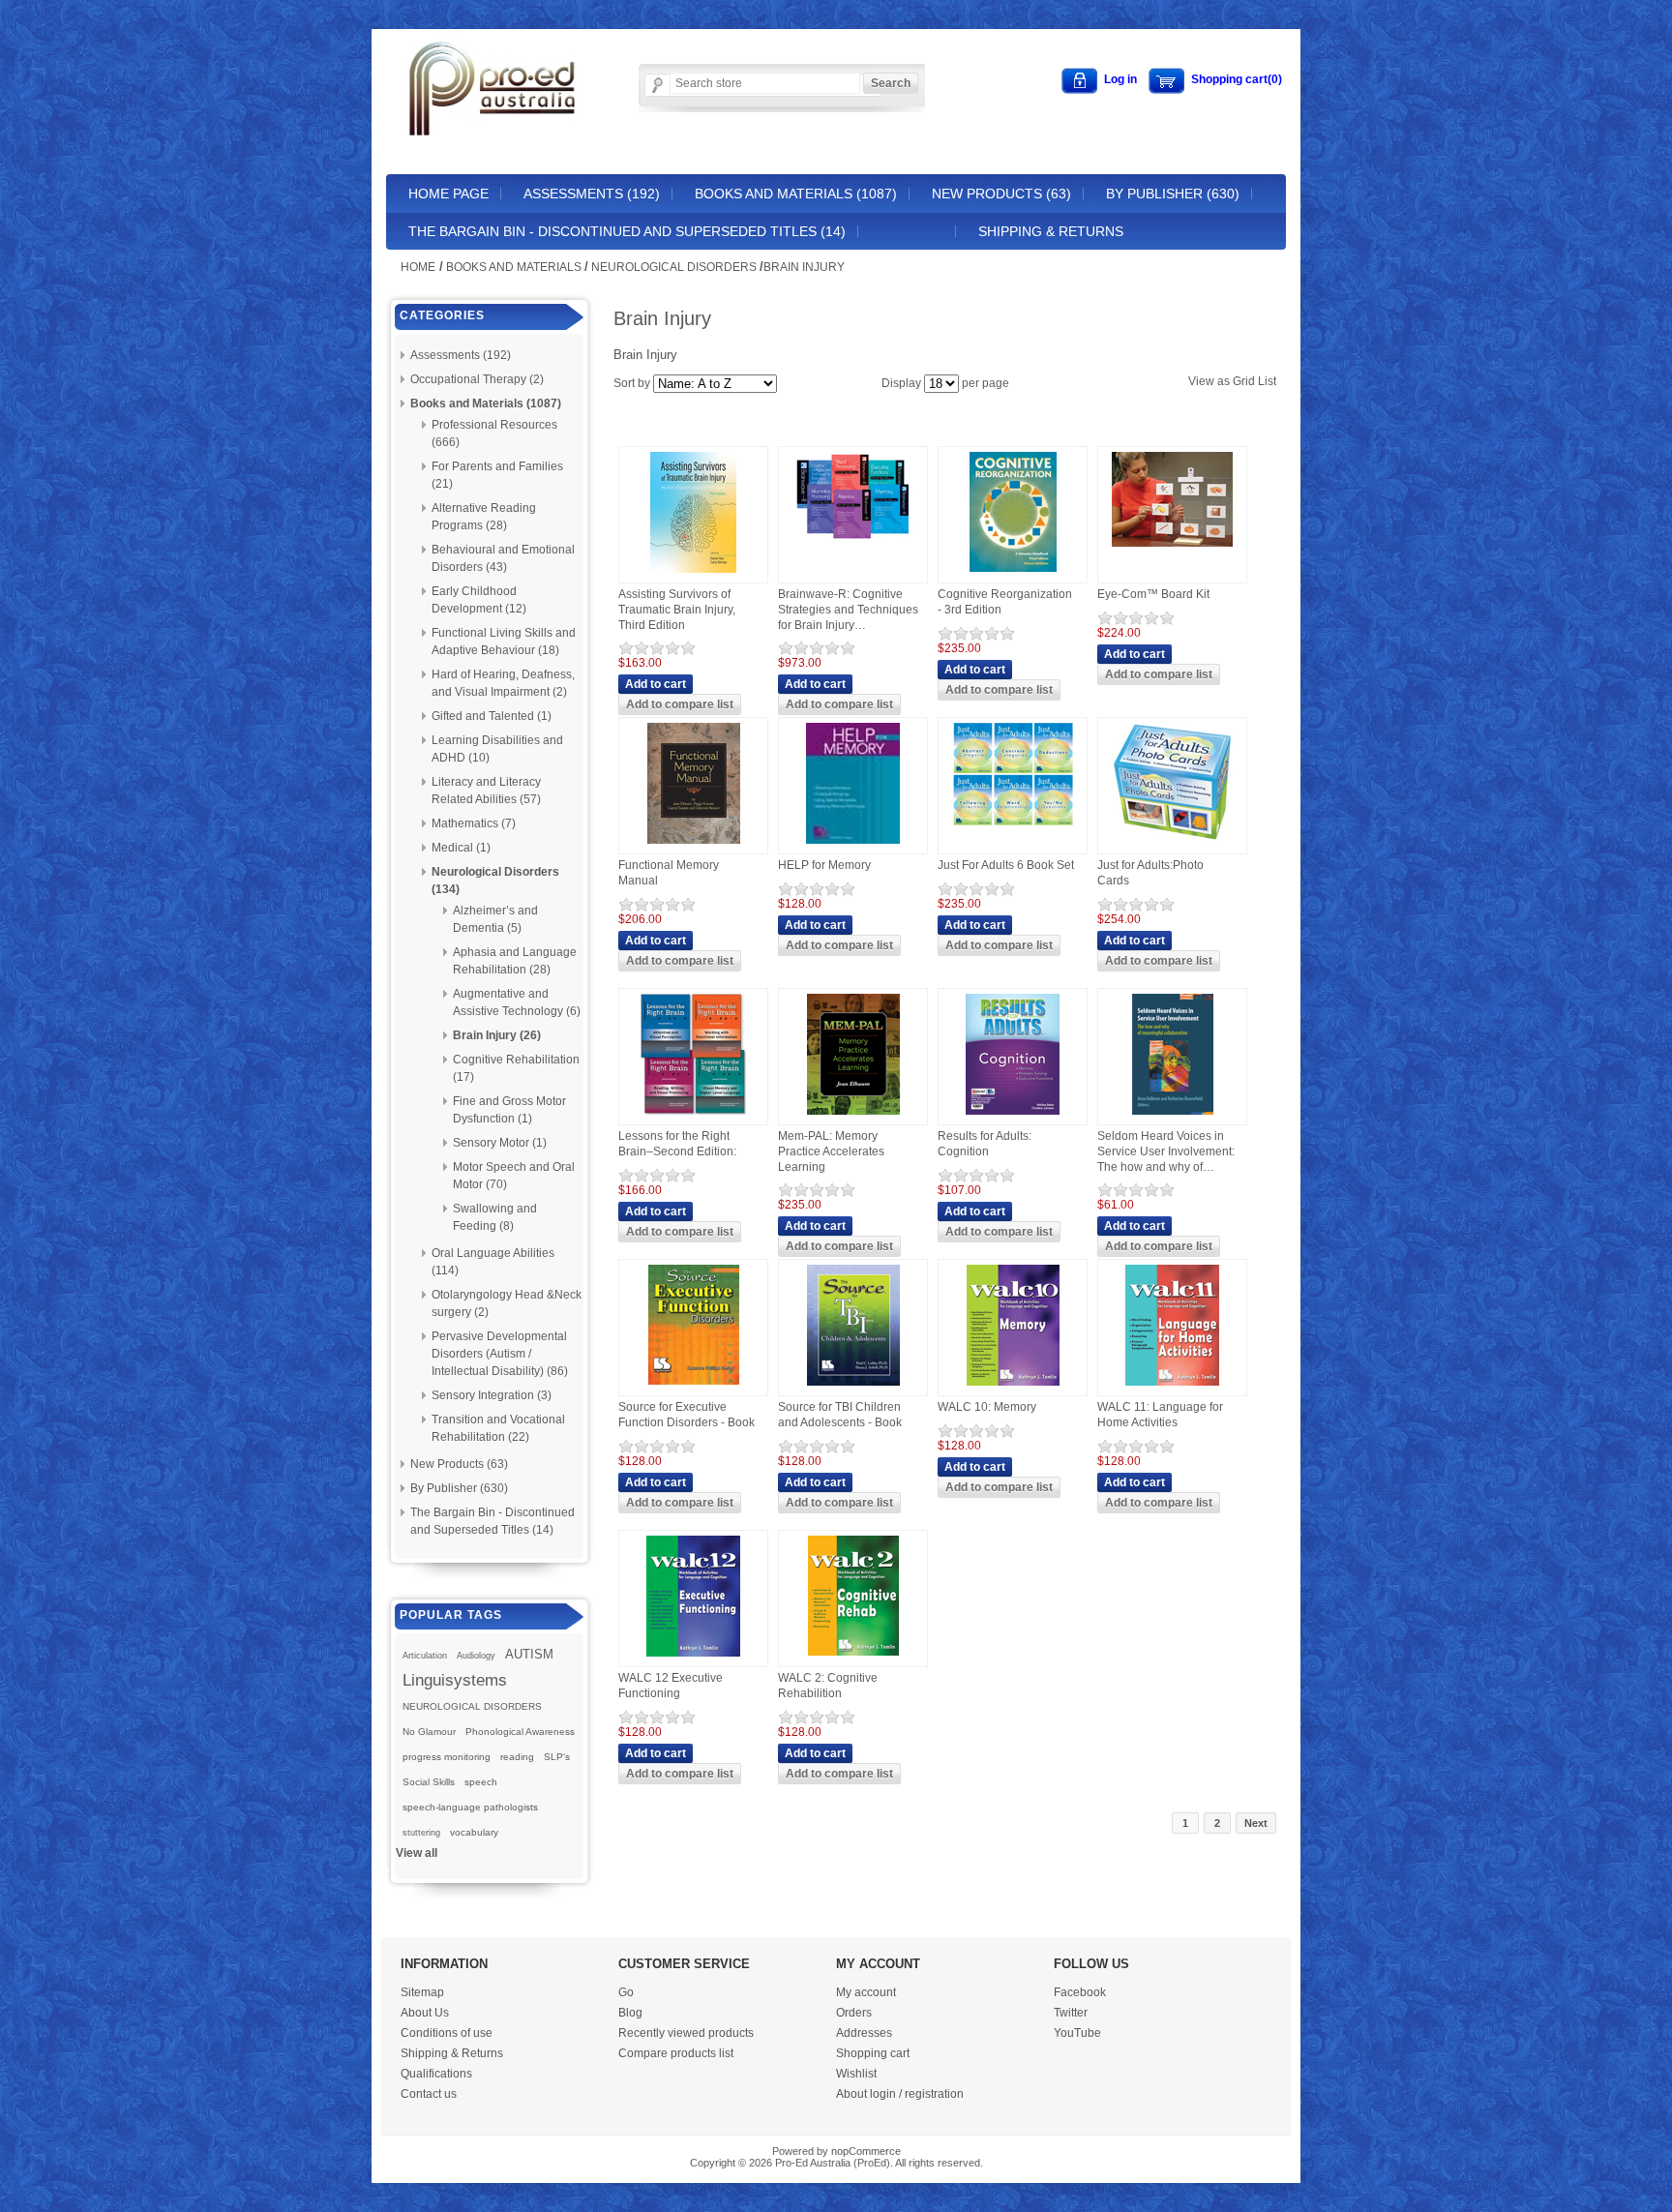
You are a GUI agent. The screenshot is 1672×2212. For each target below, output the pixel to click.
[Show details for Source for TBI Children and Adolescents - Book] (853, 1387)
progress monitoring (447, 1757)
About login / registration (900, 2094)
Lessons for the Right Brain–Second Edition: (677, 1144)
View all (417, 1853)
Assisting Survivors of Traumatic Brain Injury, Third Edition (677, 609)
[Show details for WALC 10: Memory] (1013, 1387)
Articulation (425, 1656)
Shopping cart (873, 2053)
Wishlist (856, 2074)
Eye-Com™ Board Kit (1153, 594)
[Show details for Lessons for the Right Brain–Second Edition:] (693, 1116)
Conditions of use (447, 2033)
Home (418, 267)
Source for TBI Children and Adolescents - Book (840, 1415)
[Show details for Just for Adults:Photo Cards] (1172, 843)
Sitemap (422, 1992)
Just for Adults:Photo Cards (1150, 873)
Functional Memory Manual (669, 873)
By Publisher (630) (1173, 194)
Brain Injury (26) (497, 1035)
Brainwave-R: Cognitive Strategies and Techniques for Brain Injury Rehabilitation (848, 610)
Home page (448, 194)
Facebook (1080, 1992)
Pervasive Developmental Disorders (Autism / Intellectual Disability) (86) (500, 1354)
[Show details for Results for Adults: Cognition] (1013, 1116)
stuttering (421, 1833)
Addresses (864, 2033)
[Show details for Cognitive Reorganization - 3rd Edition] (1013, 573)
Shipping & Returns (1051, 231)
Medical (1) (461, 848)
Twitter (1071, 2013)
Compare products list (676, 2053)
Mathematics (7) (474, 823)
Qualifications (436, 2074)
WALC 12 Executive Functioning (671, 1686)
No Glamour (429, 1732)
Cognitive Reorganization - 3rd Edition (1005, 602)
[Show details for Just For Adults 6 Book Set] (1013, 826)
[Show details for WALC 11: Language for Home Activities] (1172, 1387)
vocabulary (474, 1832)
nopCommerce (866, 2151)
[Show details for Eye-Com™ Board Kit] (1172, 548)
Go (626, 1992)
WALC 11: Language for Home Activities (1160, 1415)
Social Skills (429, 1782)
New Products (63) (1001, 194)
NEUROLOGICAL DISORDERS (472, 1706)
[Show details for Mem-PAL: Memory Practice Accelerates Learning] (853, 1116)
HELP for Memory (824, 865)
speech (481, 1782)
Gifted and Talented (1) (492, 716)
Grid (1244, 381)
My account (866, 1992)
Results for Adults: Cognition (985, 1144)
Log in (1120, 79)
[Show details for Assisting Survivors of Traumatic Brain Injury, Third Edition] (693, 574)
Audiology (476, 1656)
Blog (630, 2013)
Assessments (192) (592, 194)
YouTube (1077, 2033)
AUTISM (529, 1654)
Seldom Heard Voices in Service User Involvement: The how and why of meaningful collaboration (1166, 1152)
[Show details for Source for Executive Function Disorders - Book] (694, 1386)
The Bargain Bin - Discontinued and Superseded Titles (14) (627, 231)
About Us (425, 2013)
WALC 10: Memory (987, 1407)
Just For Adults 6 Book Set (1006, 865)
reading (517, 1757)
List (1267, 381)
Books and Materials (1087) (796, 194)
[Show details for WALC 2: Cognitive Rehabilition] (853, 1657)
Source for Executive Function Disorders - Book (687, 1415)
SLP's (557, 1757)
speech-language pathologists (470, 1807)
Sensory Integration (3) (492, 1395)
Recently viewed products (686, 2033)
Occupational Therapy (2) (477, 379)
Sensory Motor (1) (500, 1143)
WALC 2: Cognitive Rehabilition (828, 1686)
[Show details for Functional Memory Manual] (694, 845)
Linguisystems (455, 1680)
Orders (854, 2013)
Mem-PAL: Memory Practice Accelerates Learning (831, 1151)
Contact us (429, 2094)
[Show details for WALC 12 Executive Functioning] (693, 1658)
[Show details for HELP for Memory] (853, 845)
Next (1256, 1823)
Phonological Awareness (520, 1732)
